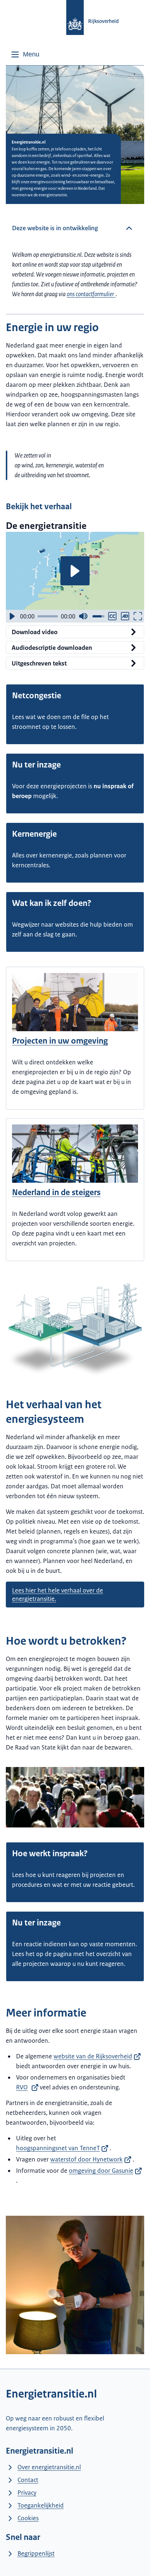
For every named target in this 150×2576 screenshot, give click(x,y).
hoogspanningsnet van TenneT (58, 2148)
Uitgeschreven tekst (39, 663)
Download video (35, 632)
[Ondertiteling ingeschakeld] (112, 616)
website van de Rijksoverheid (93, 2056)
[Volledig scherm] (138, 616)
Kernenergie (34, 834)
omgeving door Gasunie (101, 2171)
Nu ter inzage (36, 765)
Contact (28, 2480)
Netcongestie (37, 696)
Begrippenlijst (36, 2553)
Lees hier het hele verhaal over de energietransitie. (58, 1595)
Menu (31, 54)
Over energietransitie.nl (49, 2467)
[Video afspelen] (75, 571)
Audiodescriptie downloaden (52, 648)
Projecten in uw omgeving (60, 1041)
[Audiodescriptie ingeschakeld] (125, 616)
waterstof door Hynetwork (86, 2159)
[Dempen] (83, 616)
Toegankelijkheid (41, 2505)
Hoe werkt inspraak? (50, 1854)
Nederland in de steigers (56, 1192)
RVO (22, 2087)
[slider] (48, 616)
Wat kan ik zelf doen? (52, 903)
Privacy (27, 2493)
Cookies (28, 2518)
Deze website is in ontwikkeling (55, 228)
